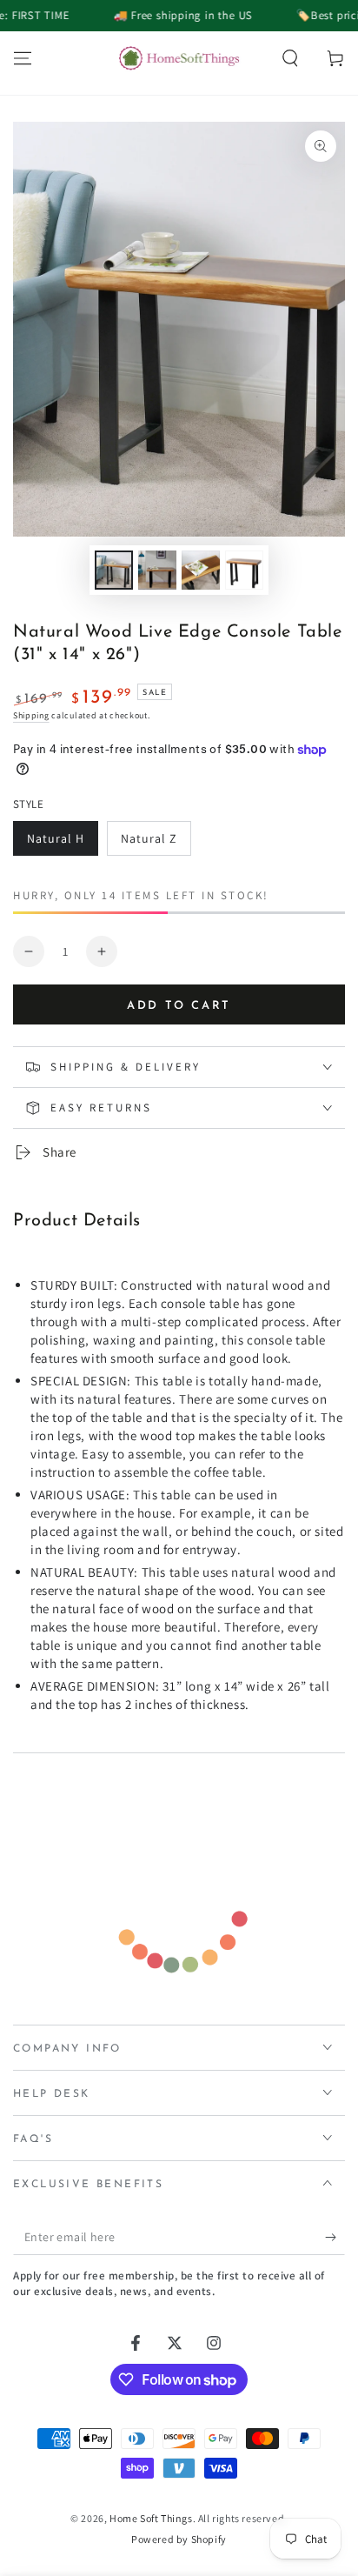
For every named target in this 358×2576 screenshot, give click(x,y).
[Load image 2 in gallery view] (157, 570)
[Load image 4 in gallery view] (244, 570)
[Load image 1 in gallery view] (114, 570)
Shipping (31, 715)
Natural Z (155, 843)
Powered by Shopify (179, 2539)
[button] (290, 58)
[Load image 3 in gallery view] (201, 570)
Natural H (61, 843)
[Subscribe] (335, 2238)
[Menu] (23, 58)
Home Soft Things (151, 2518)
